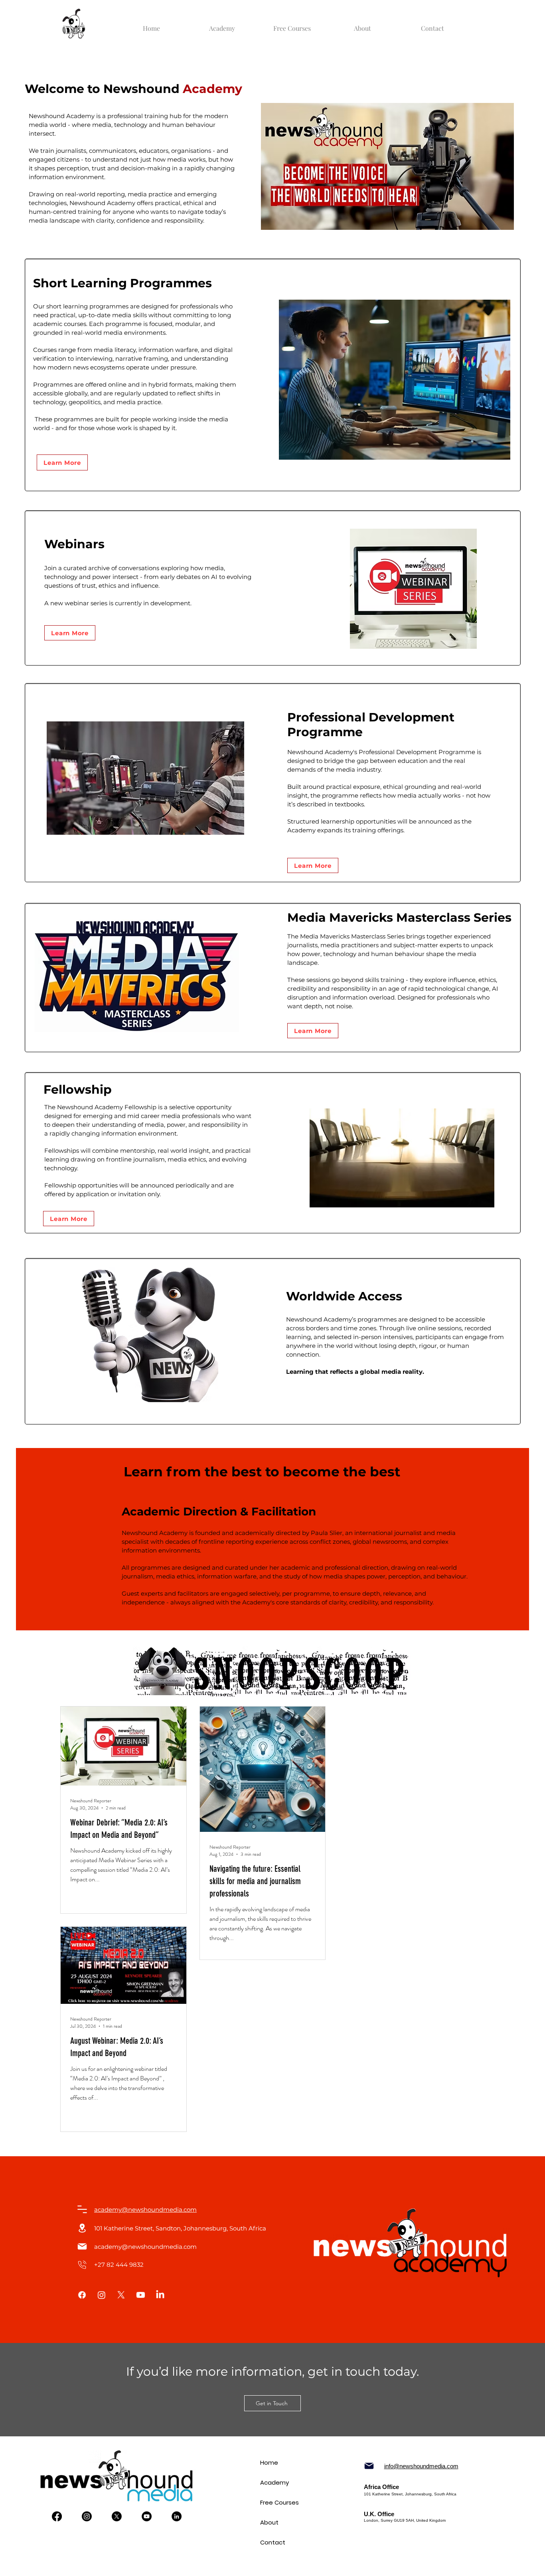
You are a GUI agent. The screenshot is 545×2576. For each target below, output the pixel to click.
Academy (272, 2482)
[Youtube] (141, 2295)
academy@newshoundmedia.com (145, 2247)
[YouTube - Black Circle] (147, 2516)
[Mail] (82, 2209)
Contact (272, 2542)
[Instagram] (102, 2295)
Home (269, 2462)
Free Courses (272, 2502)
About (269, 2522)
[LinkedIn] (160, 2295)
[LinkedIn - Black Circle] (177, 2516)
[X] (121, 2295)
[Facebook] (82, 2295)
